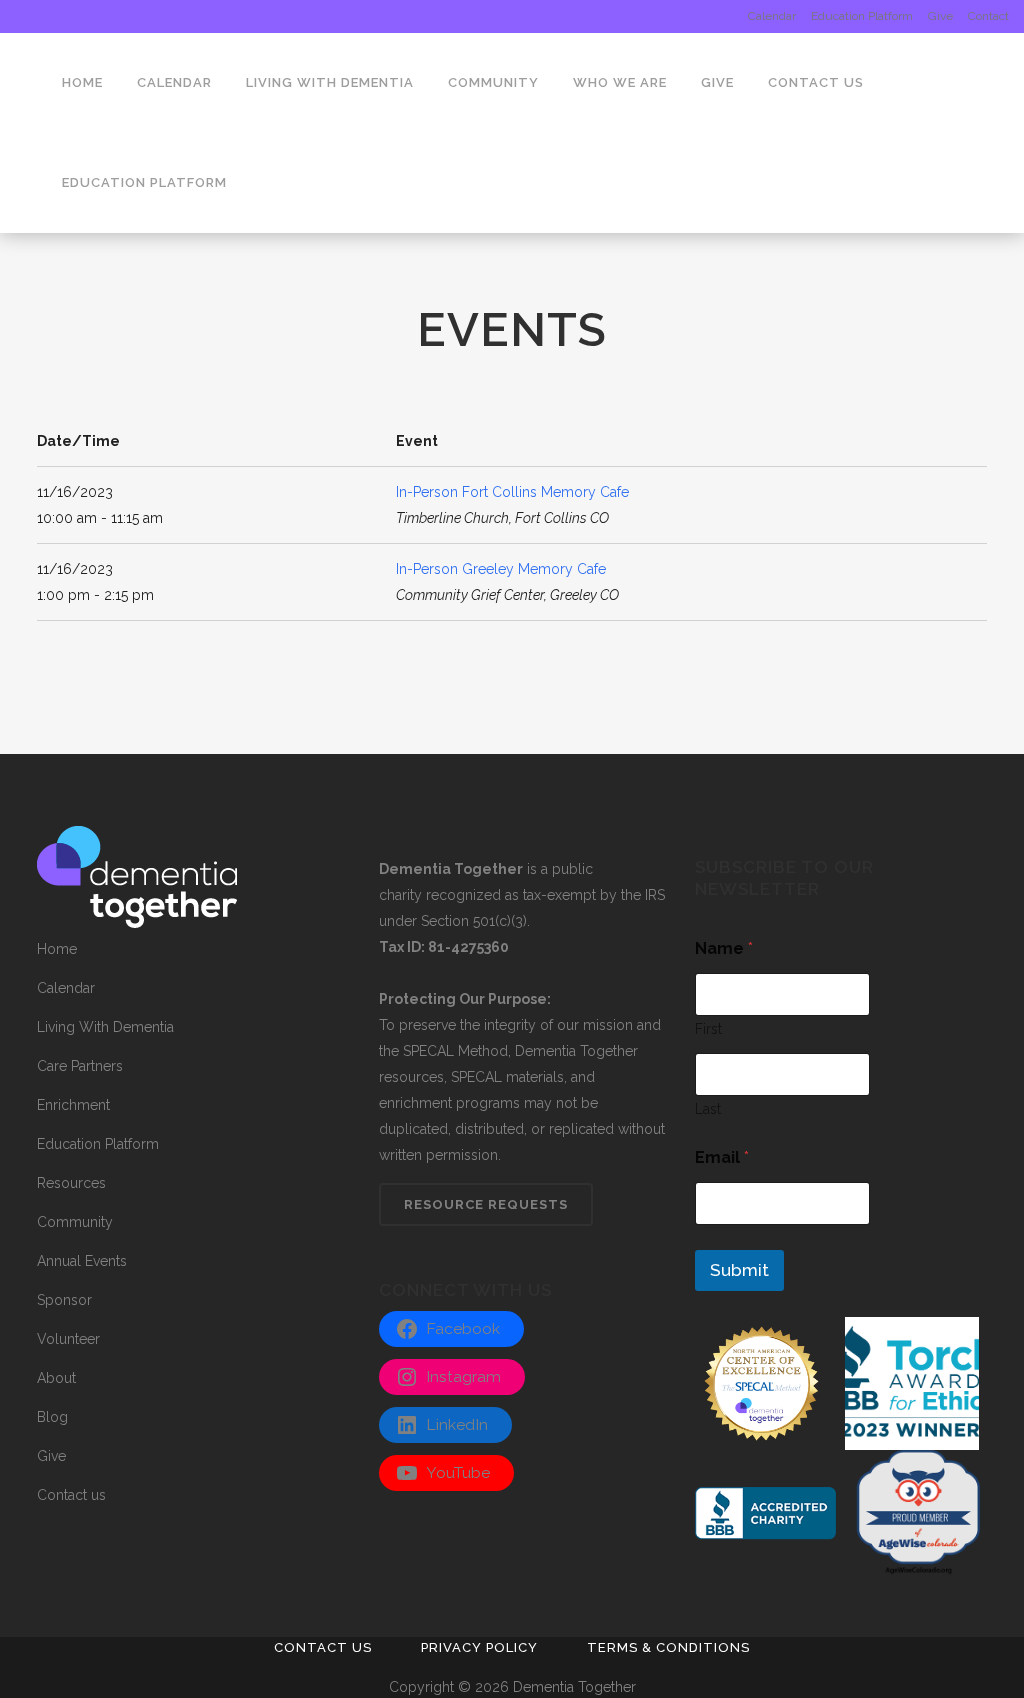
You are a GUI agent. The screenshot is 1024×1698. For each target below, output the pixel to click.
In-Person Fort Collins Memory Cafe (512, 492)
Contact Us (323, 1647)
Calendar (772, 16)
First (708, 1029)
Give (940, 16)
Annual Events (82, 1261)
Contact (988, 16)
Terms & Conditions (668, 1647)
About (56, 1378)
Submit (739, 1270)
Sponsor (64, 1300)
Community (75, 1222)
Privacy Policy (479, 1647)
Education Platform (862, 16)
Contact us (71, 1495)
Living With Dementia (105, 1027)
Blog (52, 1417)
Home (57, 949)
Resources (71, 1183)
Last (708, 1109)
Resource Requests (486, 1204)
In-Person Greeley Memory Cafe (501, 569)
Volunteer (68, 1339)
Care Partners (80, 1066)
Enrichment (73, 1105)
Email (722, 1157)
